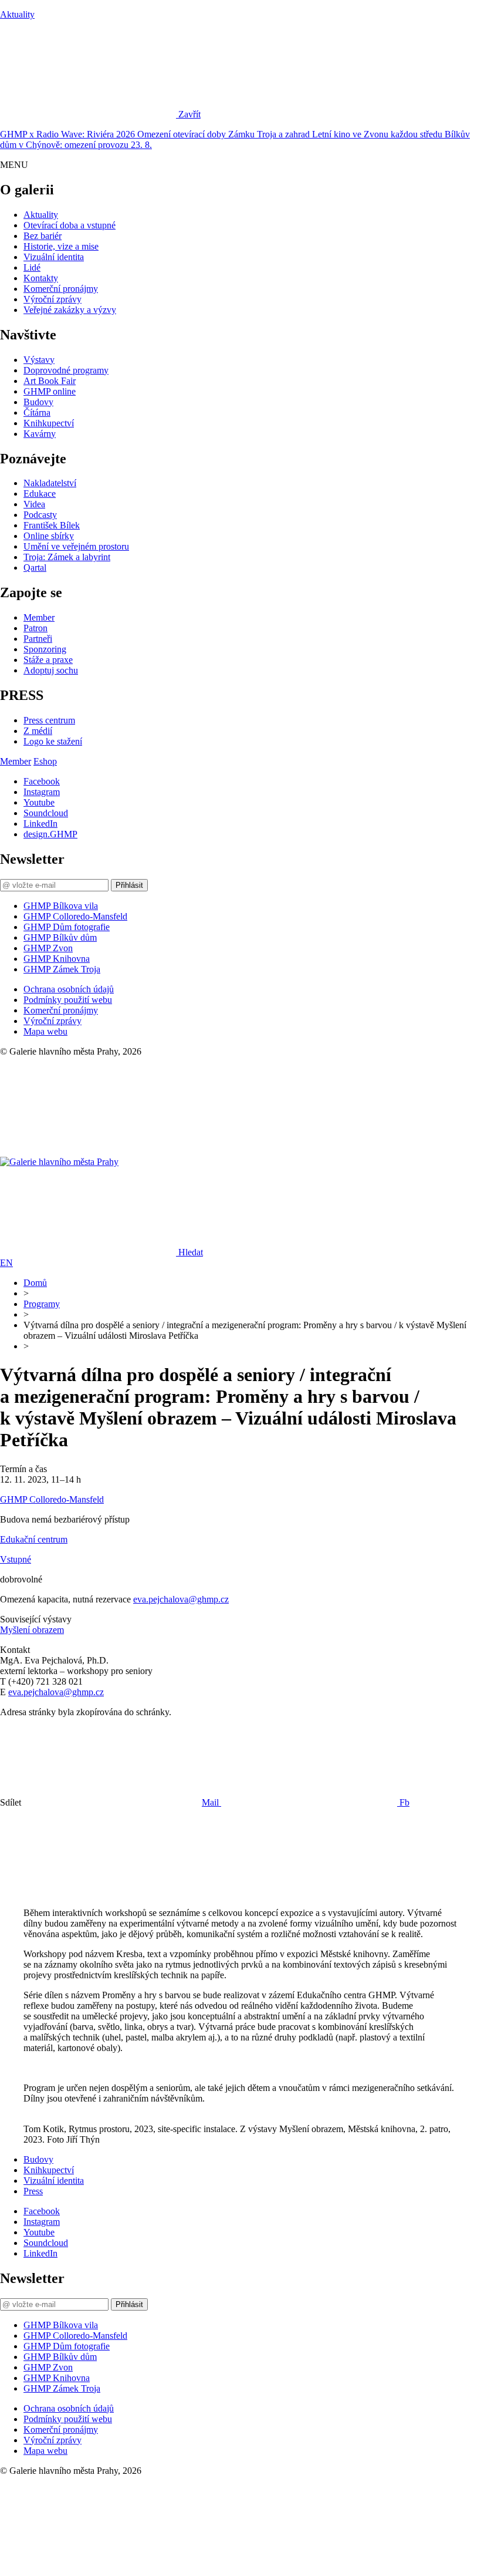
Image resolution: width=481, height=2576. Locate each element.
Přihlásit (129, 885)
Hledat (191, 1252)
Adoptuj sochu (51, 670)
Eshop (45, 761)
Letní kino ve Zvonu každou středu (378, 134)
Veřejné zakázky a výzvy (70, 310)
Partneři (38, 639)
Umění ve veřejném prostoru (76, 546)
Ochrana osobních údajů (69, 989)
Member (39, 617)
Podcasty (40, 515)
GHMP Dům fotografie (67, 927)
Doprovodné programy (66, 370)
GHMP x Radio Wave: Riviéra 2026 (69, 134)
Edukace (40, 494)
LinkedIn (40, 824)
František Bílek (52, 525)
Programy (42, 1304)
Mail (211, 1802)
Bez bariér (43, 236)
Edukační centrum (34, 1539)
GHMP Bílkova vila (61, 906)
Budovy (38, 402)
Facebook (42, 781)
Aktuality (17, 14)
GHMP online (50, 391)
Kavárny (40, 434)
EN (6, 1263)
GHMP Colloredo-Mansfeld (75, 916)
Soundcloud (46, 813)
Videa (34, 504)
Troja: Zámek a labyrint (67, 557)
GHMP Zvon (48, 948)
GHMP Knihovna (57, 959)
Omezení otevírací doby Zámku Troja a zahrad (225, 134)
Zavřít (189, 114)
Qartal (35, 568)
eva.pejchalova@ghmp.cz (181, 1599)
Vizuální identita (54, 257)
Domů (35, 1283)
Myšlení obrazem (32, 1630)
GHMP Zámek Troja (62, 969)
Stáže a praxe (48, 660)
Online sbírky (49, 536)
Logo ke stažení (53, 741)
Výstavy (39, 360)
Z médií (38, 731)
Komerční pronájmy (61, 289)
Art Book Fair (50, 381)
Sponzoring (45, 649)
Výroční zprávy (52, 299)
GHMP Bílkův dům (60, 937)
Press (33, 2191)
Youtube (39, 802)
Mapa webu (45, 1031)
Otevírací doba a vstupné (70, 225)
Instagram (42, 792)
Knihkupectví (49, 423)
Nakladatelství (50, 483)
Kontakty (41, 278)
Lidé (32, 267)
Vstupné (16, 1559)
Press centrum (49, 720)
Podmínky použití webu (68, 1000)
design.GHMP (50, 834)
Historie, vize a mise (61, 246)
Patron (35, 628)
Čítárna (37, 413)
